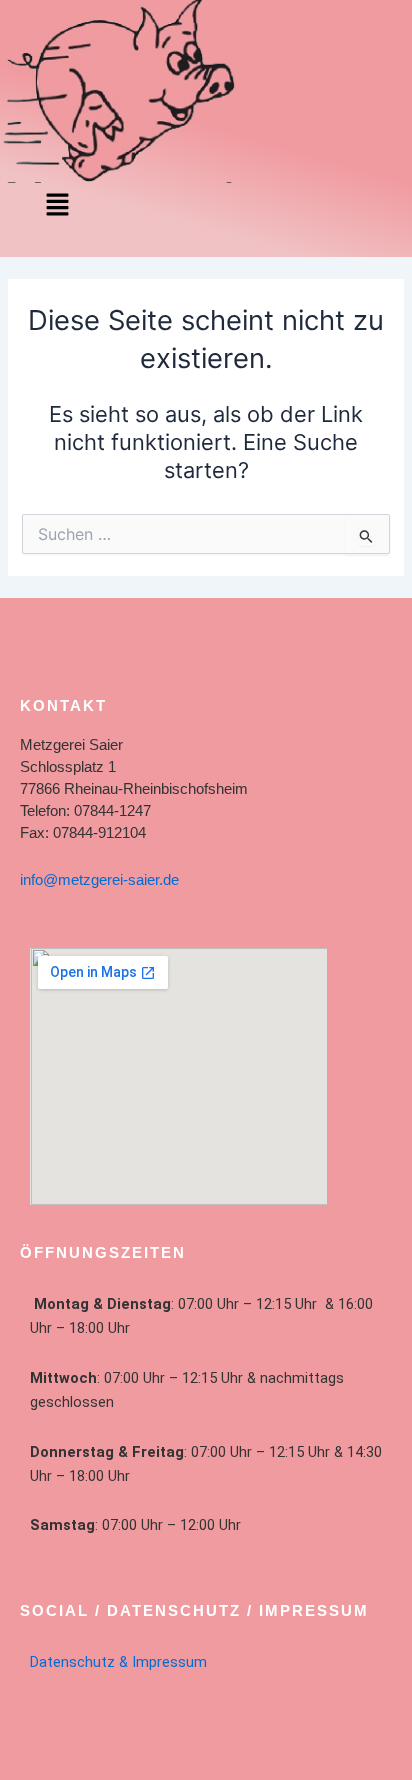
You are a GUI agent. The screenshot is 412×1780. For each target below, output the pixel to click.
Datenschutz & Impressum (118, 1662)
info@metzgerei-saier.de (99, 880)
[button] (57, 205)
